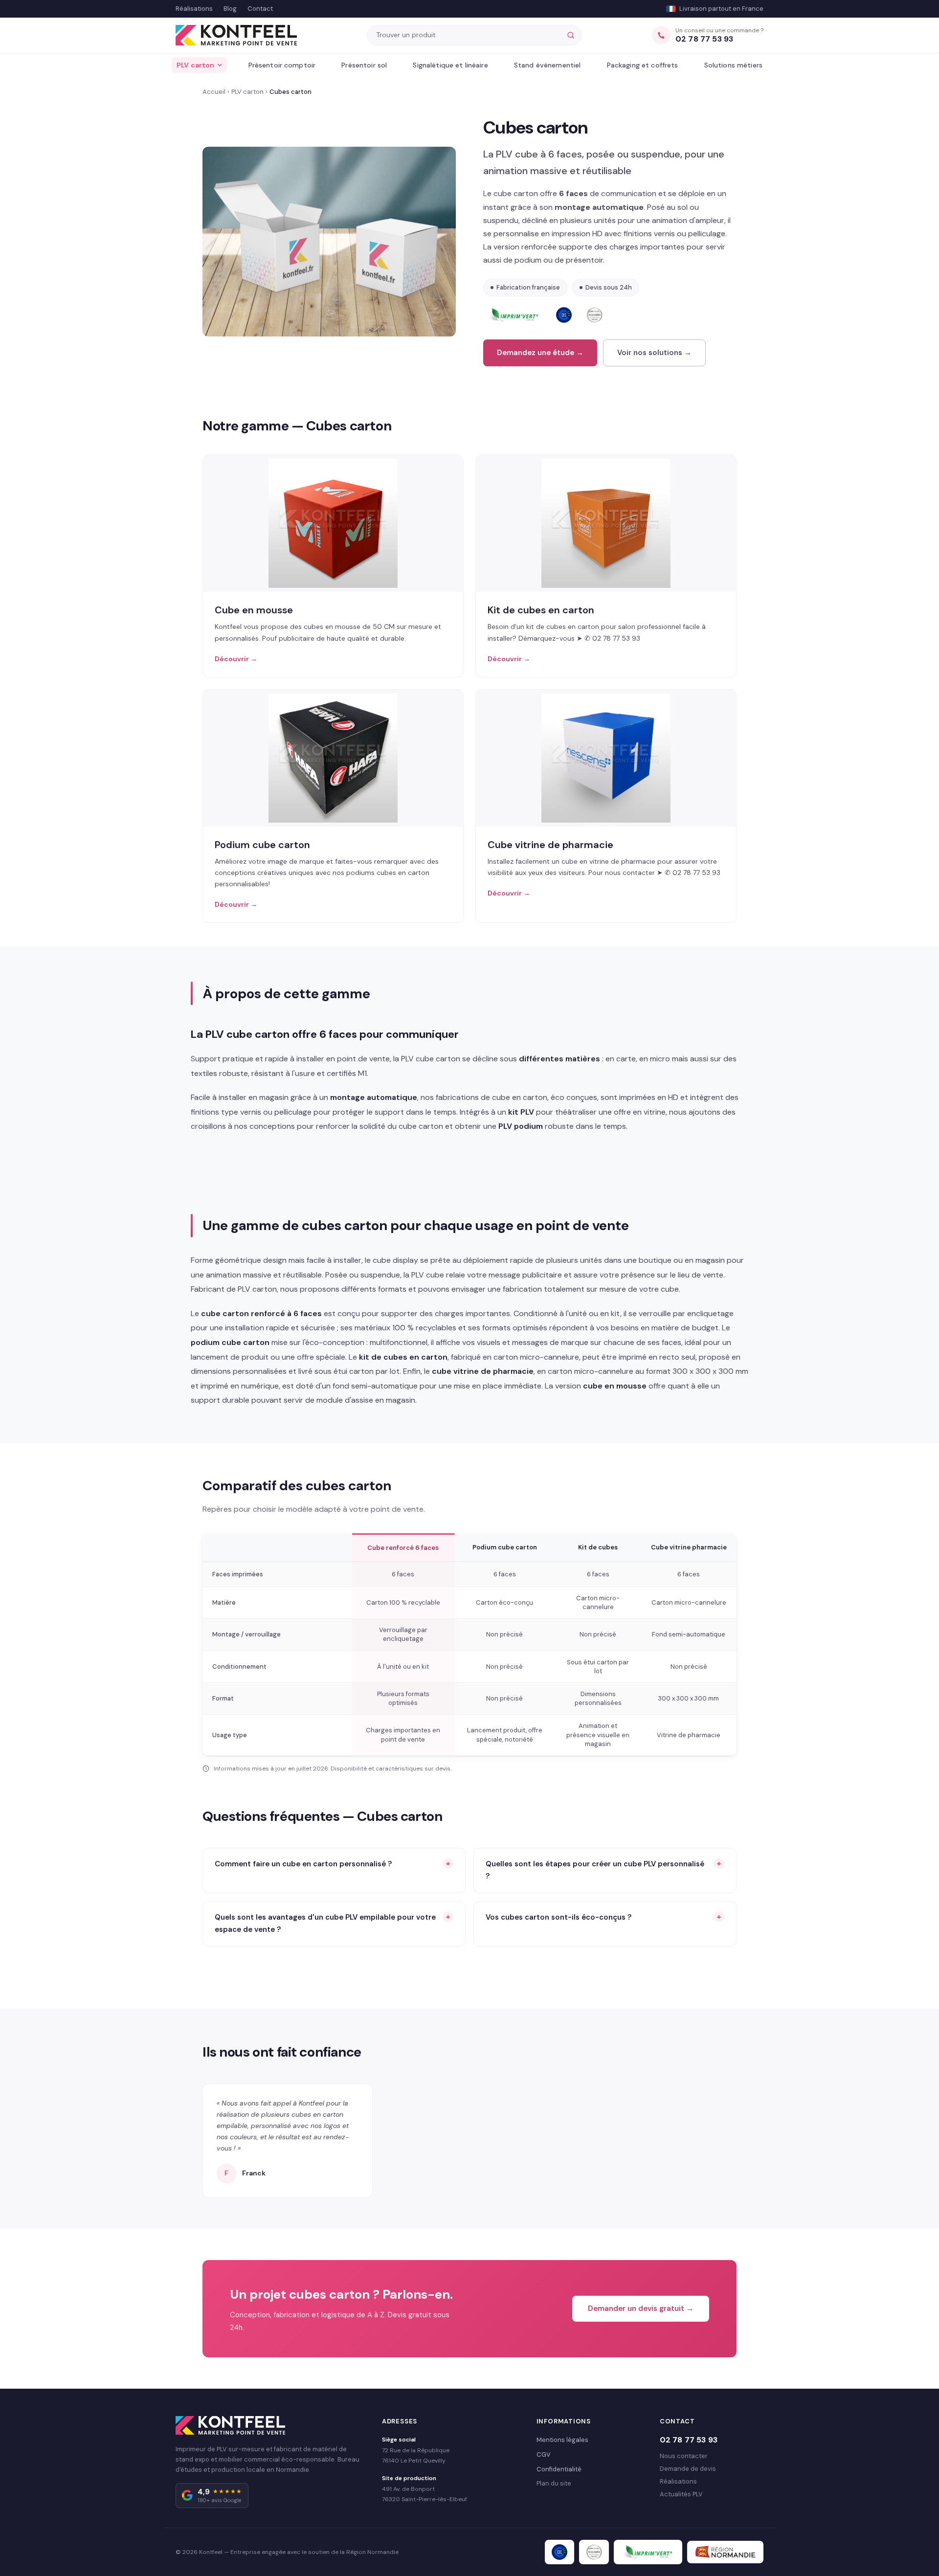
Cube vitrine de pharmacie (550, 845)
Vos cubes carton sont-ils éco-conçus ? (559, 1917)
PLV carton (195, 65)
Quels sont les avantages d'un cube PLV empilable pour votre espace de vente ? (325, 1924)
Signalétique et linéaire (450, 65)
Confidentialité (559, 2469)
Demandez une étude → (540, 353)
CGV (544, 2454)
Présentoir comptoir (282, 65)
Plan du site (554, 2483)
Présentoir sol (364, 65)
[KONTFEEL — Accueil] (236, 35)
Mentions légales (562, 2440)
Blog (230, 9)
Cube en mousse (254, 610)
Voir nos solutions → (654, 353)
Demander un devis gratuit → (641, 2308)
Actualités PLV (681, 2494)
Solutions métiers (733, 65)
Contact (260, 9)
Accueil (214, 92)
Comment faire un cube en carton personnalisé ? (303, 1864)
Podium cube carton (262, 845)
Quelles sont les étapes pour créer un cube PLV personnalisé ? (595, 1870)
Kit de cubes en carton (541, 610)
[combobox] (469, 35)
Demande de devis (688, 2469)
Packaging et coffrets (643, 65)
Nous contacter (684, 2456)
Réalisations (194, 9)
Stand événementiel (548, 65)
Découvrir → (236, 659)
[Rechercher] (571, 35)
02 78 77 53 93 (689, 2440)
